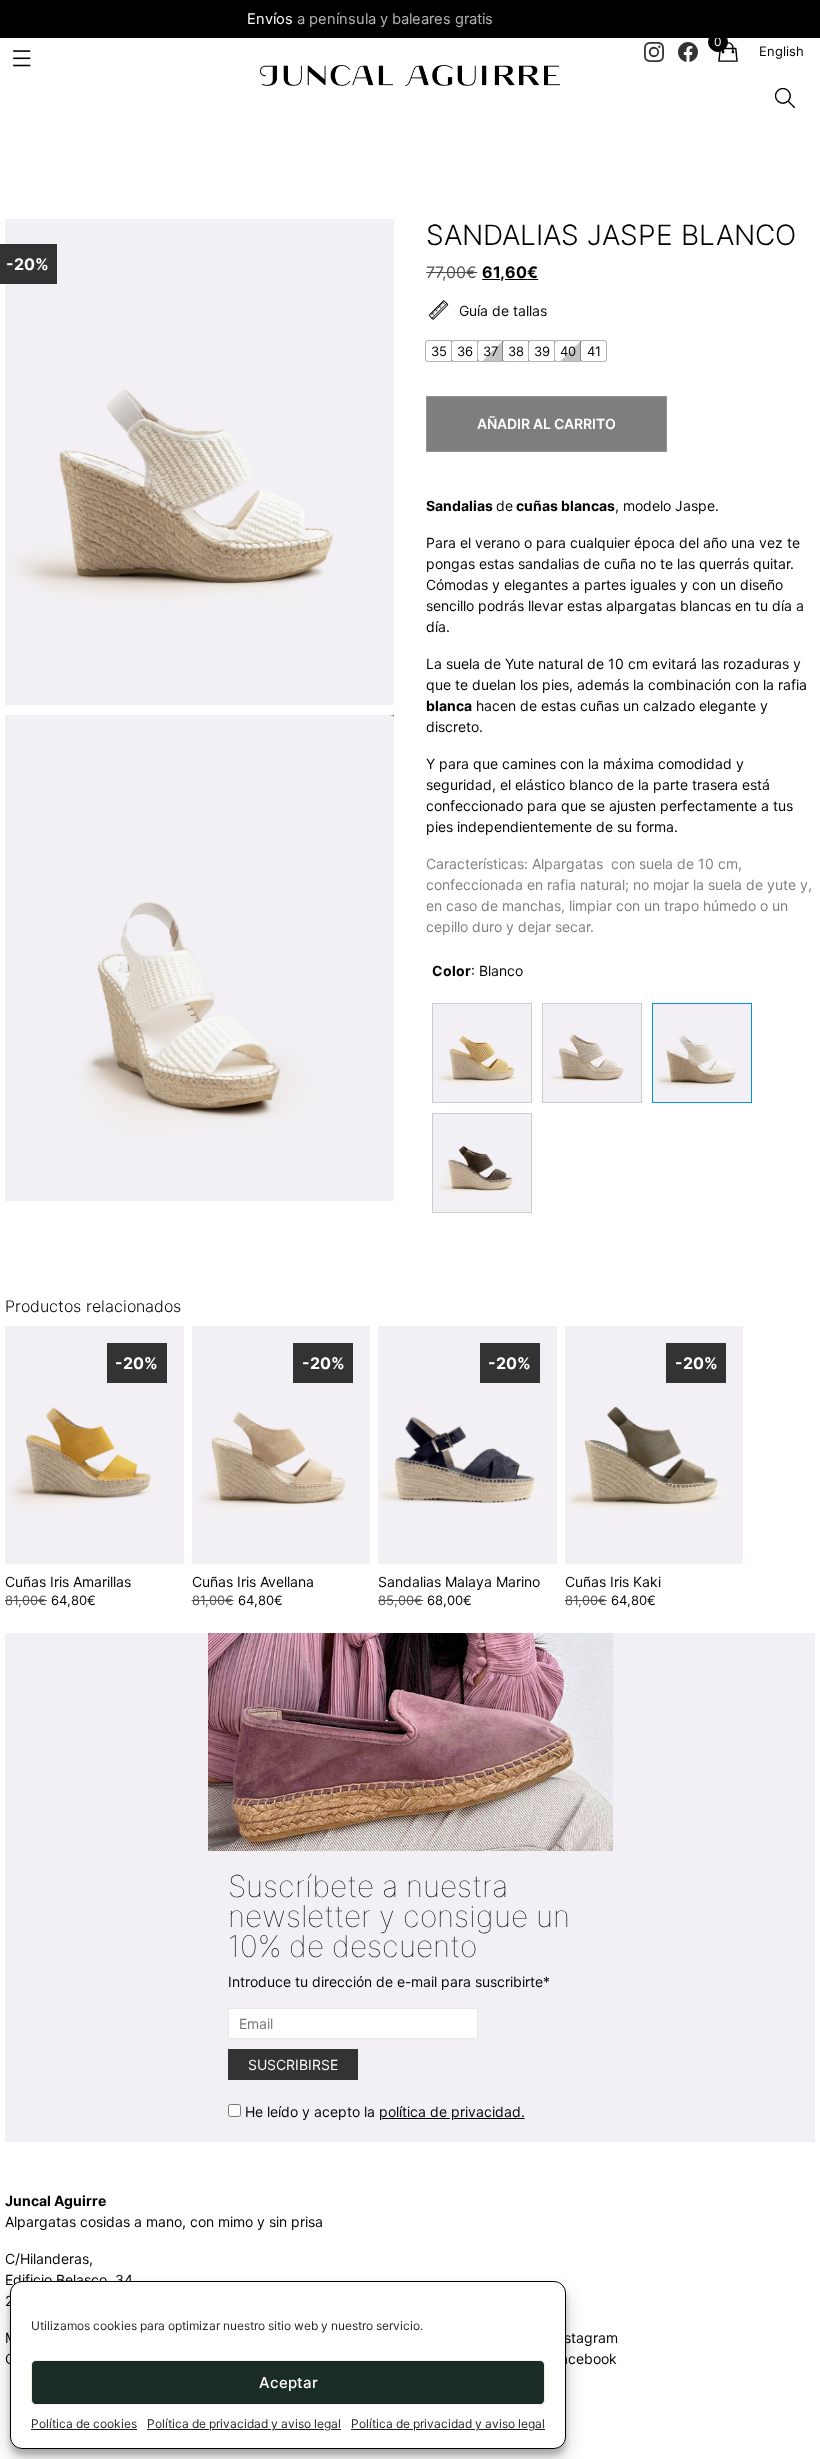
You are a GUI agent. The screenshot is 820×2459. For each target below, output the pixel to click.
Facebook (584, 2358)
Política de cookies (84, 2423)
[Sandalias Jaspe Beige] (592, 1053)
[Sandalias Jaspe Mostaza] (482, 1053)
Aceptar (288, 2382)
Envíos (270, 19)
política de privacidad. (452, 2111)
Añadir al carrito (546, 423)
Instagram (585, 2337)
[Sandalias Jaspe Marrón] (482, 1163)
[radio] (439, 351)
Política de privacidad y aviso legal (244, 2423)
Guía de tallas (503, 311)
